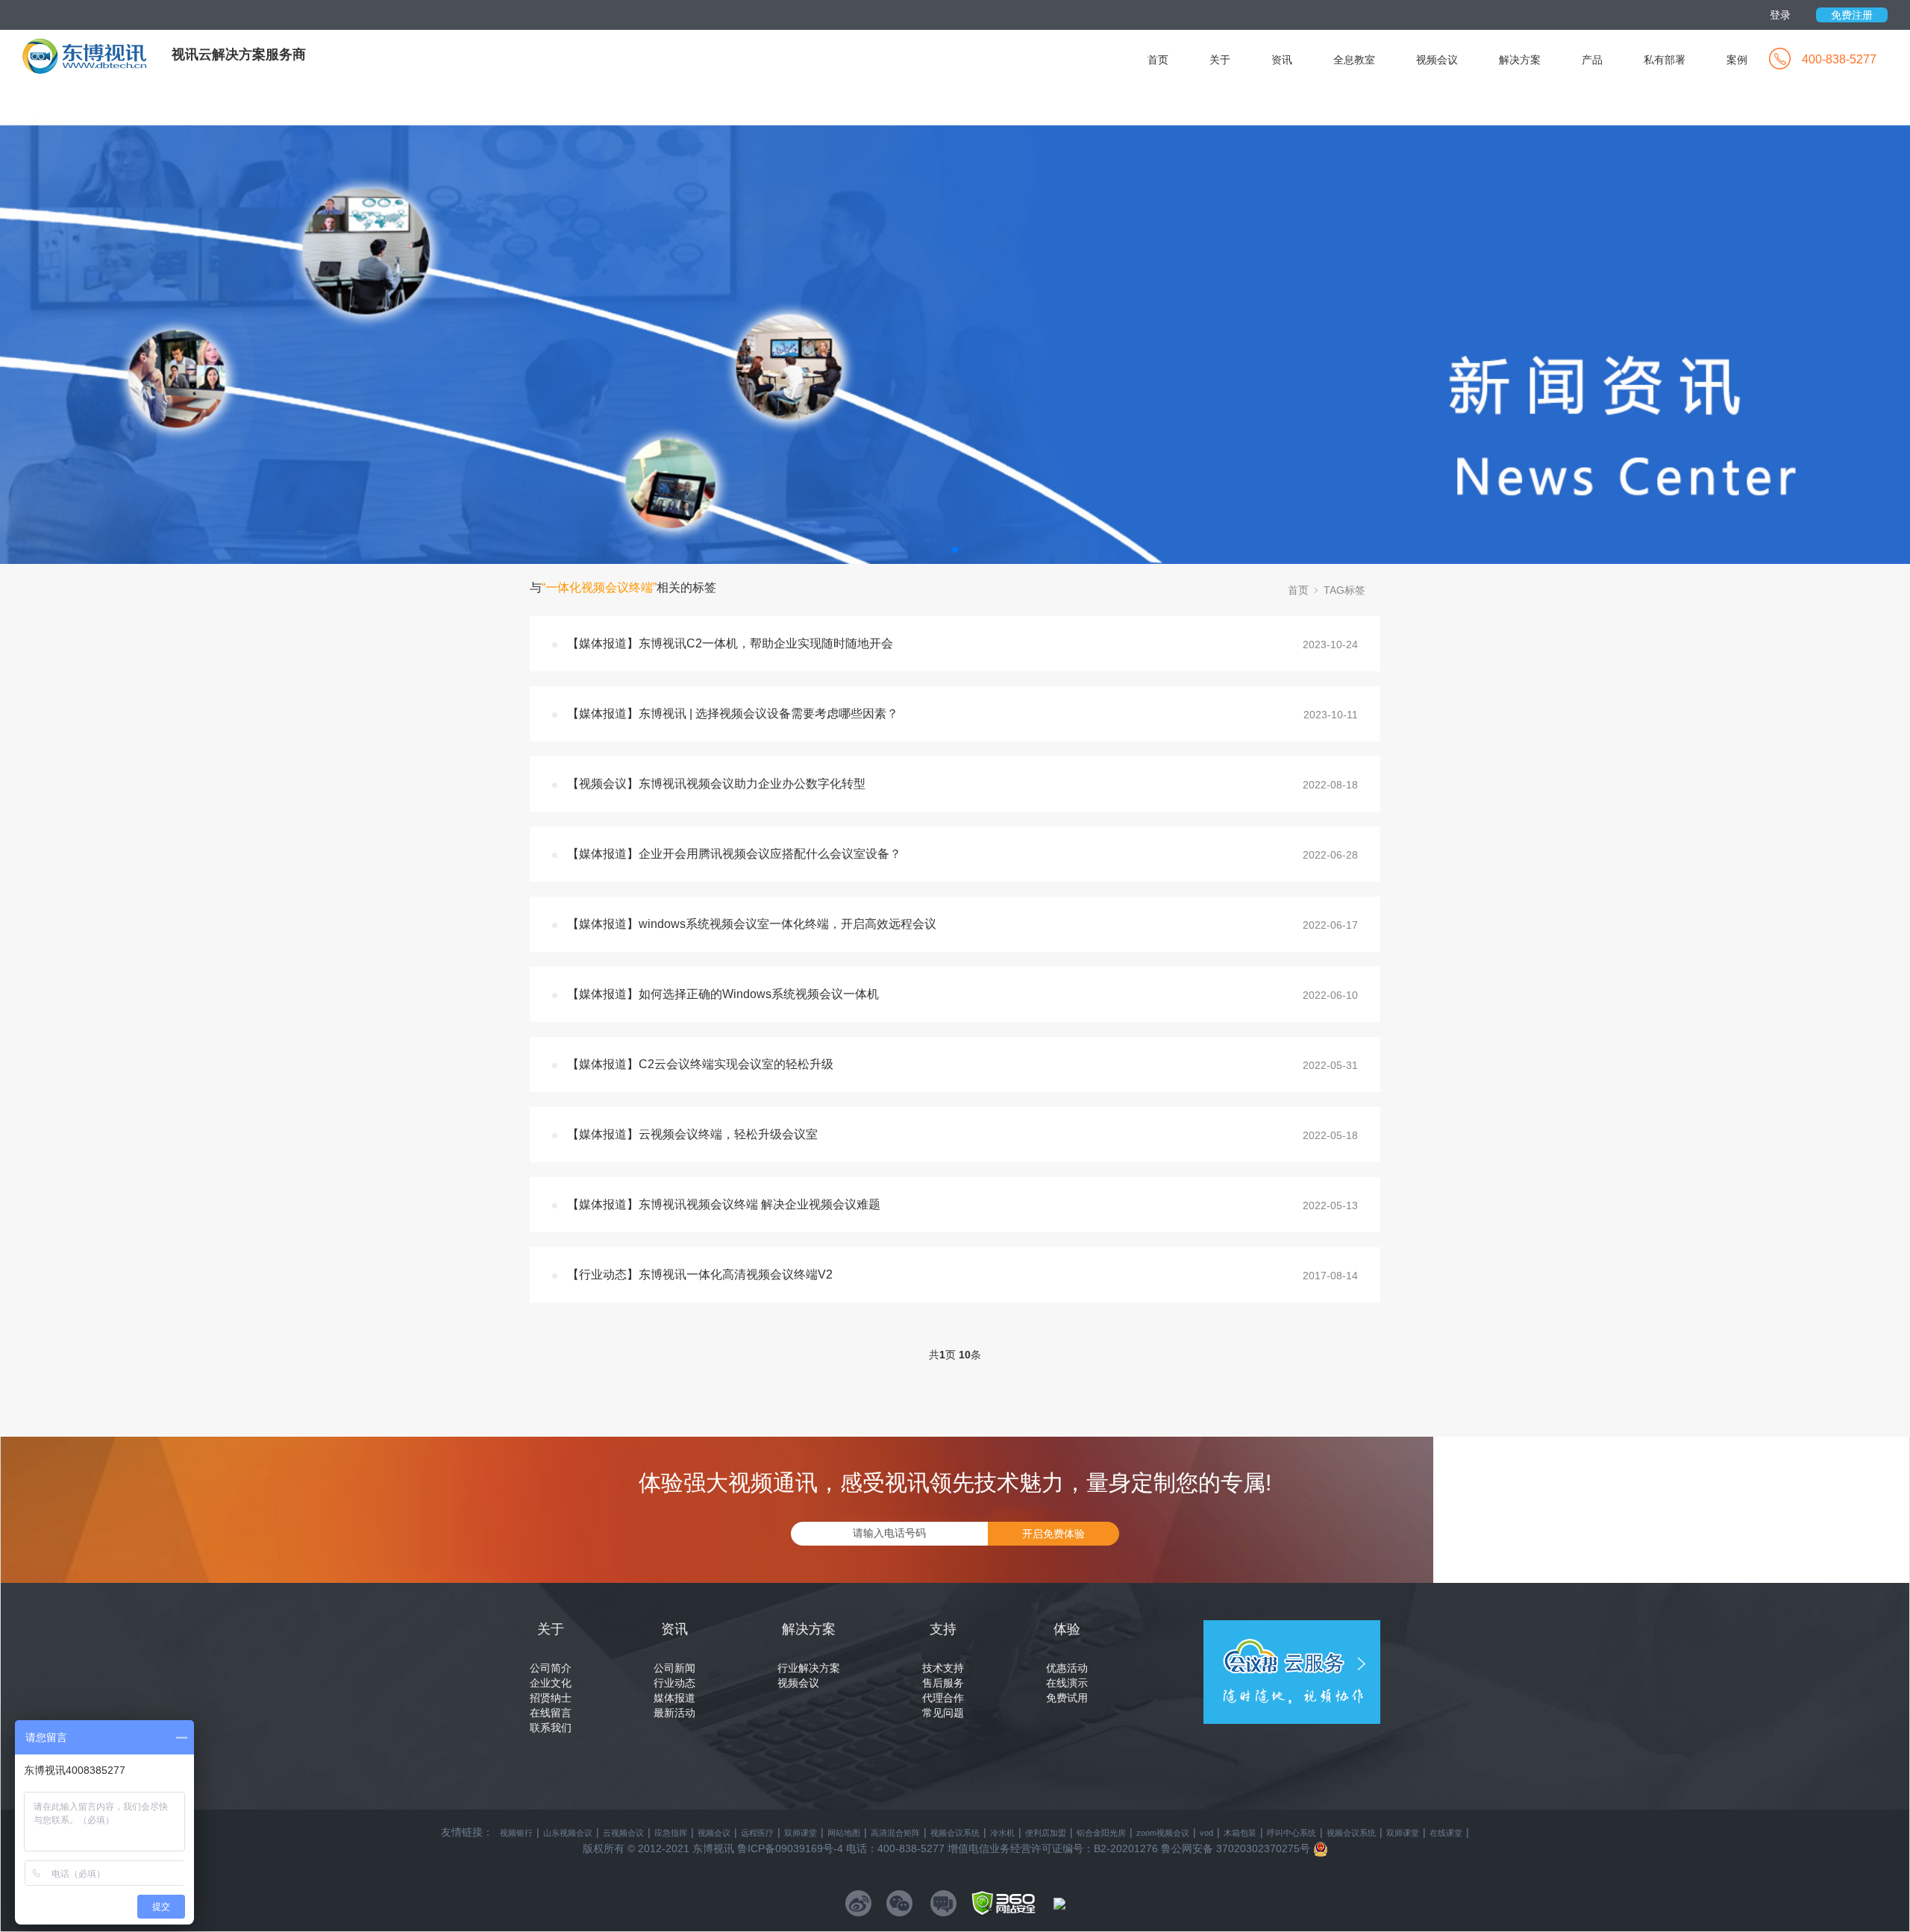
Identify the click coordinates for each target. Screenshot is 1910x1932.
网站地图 (844, 1833)
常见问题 (943, 1713)
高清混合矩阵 (895, 1833)
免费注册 (1852, 15)
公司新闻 (674, 1668)
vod (1206, 1833)
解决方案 (1520, 60)
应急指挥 (671, 1833)
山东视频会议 (568, 1833)
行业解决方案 (809, 1668)
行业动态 (674, 1683)
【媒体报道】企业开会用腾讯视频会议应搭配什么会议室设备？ (734, 854)
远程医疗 (757, 1833)
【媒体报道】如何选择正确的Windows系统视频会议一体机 (723, 994)
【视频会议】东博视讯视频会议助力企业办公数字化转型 (716, 784)
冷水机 (1002, 1833)
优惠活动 (1067, 1668)
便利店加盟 (1046, 1833)
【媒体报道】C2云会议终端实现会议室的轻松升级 (700, 1064)
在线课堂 (1446, 1833)
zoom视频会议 (1163, 1833)
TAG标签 (1344, 590)
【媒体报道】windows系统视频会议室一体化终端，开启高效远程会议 (752, 924)
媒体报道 (674, 1698)
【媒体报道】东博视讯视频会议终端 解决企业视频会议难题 (724, 1204)
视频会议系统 (955, 1833)
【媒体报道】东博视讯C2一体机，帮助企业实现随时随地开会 (730, 643)
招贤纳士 (551, 1698)
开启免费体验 (1053, 1534)
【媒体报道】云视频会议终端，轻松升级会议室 (692, 1134)
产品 (1592, 60)
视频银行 (516, 1833)
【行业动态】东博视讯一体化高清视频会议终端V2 (700, 1274)
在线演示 (1067, 1683)
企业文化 (551, 1683)
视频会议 (1437, 60)
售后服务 (943, 1683)
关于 (1220, 60)
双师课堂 (801, 1833)
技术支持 (943, 1668)
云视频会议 (623, 1833)
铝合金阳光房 (1101, 1833)
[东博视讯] (97, 55)
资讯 (1282, 60)
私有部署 (1665, 60)
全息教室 (1354, 60)
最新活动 (674, 1713)
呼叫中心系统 (1291, 1833)
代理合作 (943, 1698)
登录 (1780, 15)
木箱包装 (1240, 1833)
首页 (1158, 60)
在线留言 (551, 1713)
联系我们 (551, 1728)
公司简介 (551, 1668)
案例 (1737, 60)
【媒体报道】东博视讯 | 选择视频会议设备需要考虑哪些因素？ (733, 713)
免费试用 (1067, 1698)
